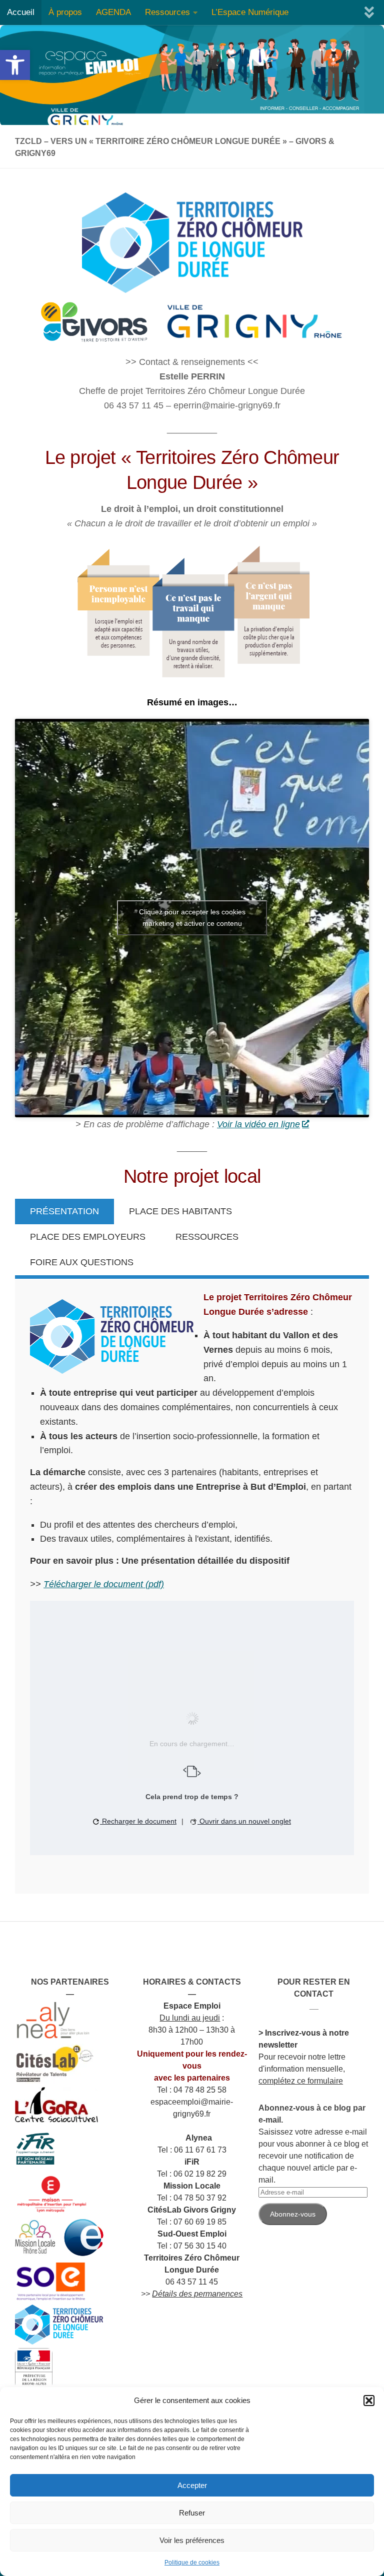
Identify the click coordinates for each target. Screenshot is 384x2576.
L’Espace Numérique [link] (250, 12)
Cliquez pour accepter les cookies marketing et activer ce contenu (192, 918)
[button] (369, 2401)
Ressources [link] (167, 12)
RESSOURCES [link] (207, 1237)
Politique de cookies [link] (192, 2563)
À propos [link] (65, 12)
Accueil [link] (21, 12)
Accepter (192, 2485)
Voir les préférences (192, 2540)
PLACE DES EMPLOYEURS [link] (88, 1237)
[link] (15, 65)
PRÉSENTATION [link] (64, 1211)
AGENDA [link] (113, 12)
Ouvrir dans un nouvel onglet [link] (244, 1821)
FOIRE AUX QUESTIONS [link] (82, 1262)
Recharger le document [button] (138, 1821)
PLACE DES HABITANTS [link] (180, 1211)
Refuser (192, 2513)
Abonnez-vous (293, 2214)
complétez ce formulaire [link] (301, 2081)
